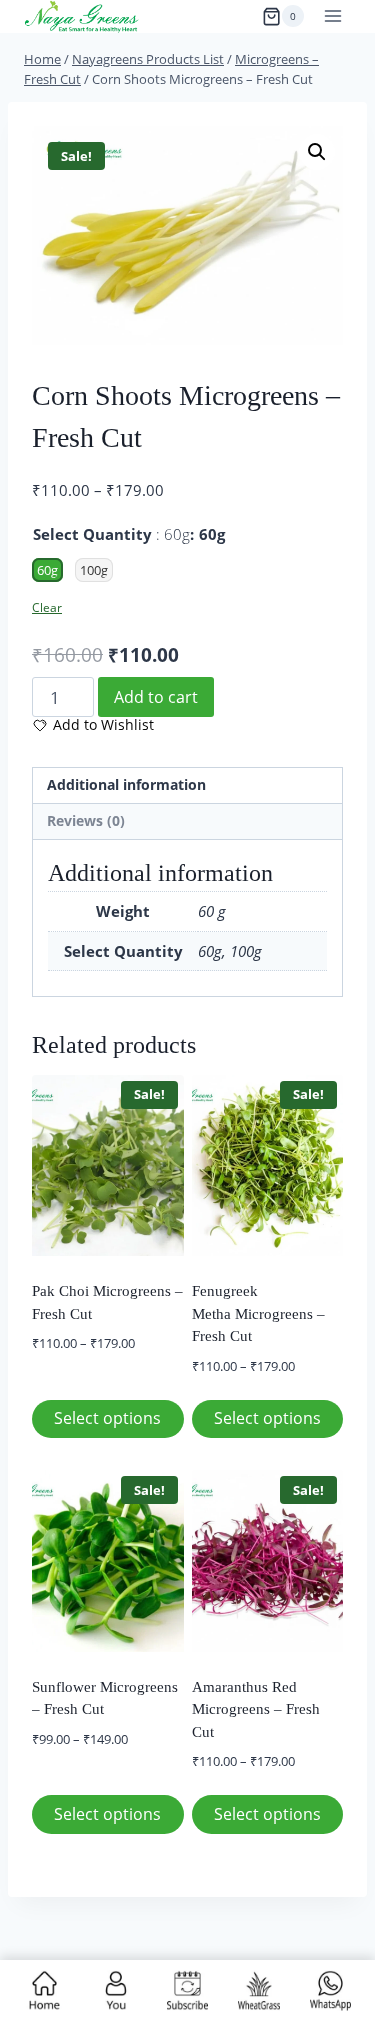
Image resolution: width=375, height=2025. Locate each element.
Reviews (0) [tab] (86, 821)
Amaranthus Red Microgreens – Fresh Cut (256, 1709)
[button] (317, 152)
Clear (47, 607)
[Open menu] (332, 16)
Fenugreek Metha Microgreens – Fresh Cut (258, 1313)
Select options (107, 1418)
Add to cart (156, 697)
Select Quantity (111, 534)
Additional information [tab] (126, 785)
